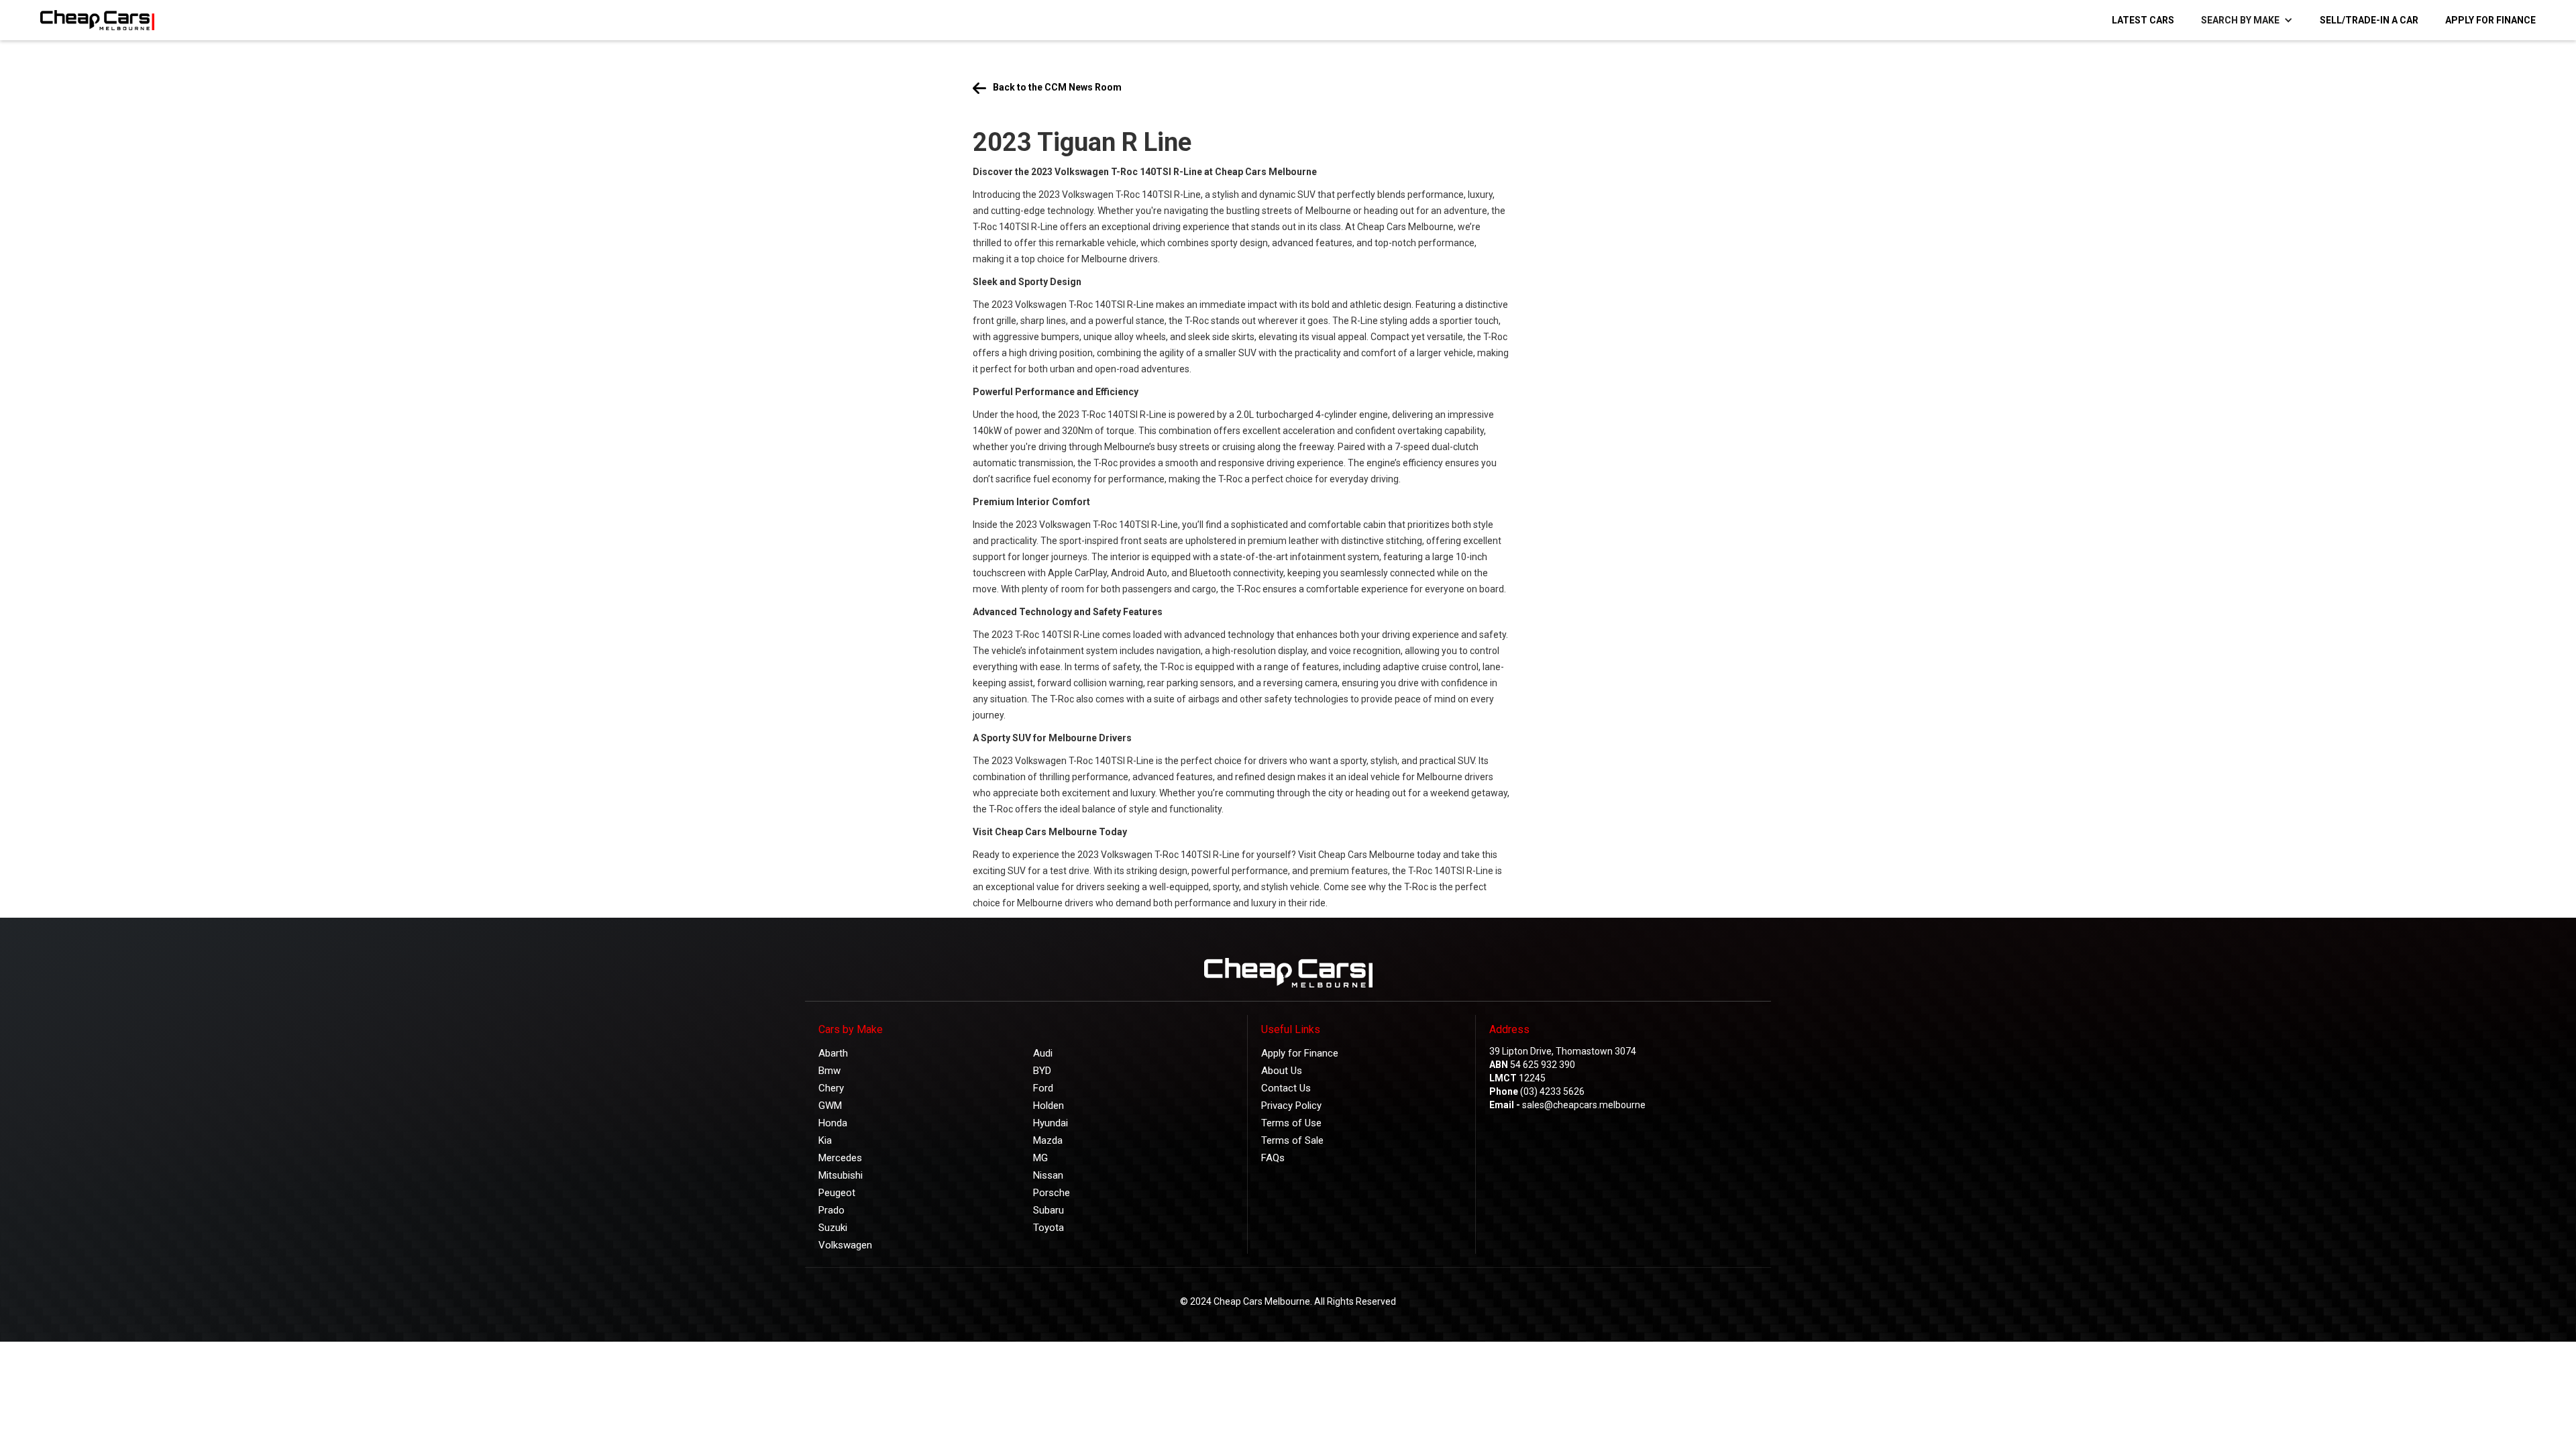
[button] (2247, 20)
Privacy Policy (1291, 1106)
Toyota (1049, 1228)
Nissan (1048, 1175)
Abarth (833, 1053)
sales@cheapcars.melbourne (1584, 1105)
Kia (825, 1140)
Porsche (1052, 1193)
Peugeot (837, 1193)
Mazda (1048, 1140)
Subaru (1049, 1210)
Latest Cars (2143, 20)
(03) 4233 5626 (1552, 1091)
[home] (91, 20)
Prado (831, 1210)
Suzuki (833, 1228)
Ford (1043, 1088)
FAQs (1273, 1158)
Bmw (829, 1071)
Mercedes (840, 1158)
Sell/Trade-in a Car (2369, 20)
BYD (1042, 1071)
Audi (1043, 1053)
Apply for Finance (2490, 20)
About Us (1282, 1071)
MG (1040, 1158)
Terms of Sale (1292, 1140)
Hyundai (1051, 1123)
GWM (830, 1106)
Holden (1049, 1106)
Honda (833, 1123)
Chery (831, 1088)
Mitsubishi (841, 1175)
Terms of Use (1291, 1123)
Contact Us (1286, 1088)
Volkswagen (845, 1245)
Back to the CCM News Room (1057, 87)
